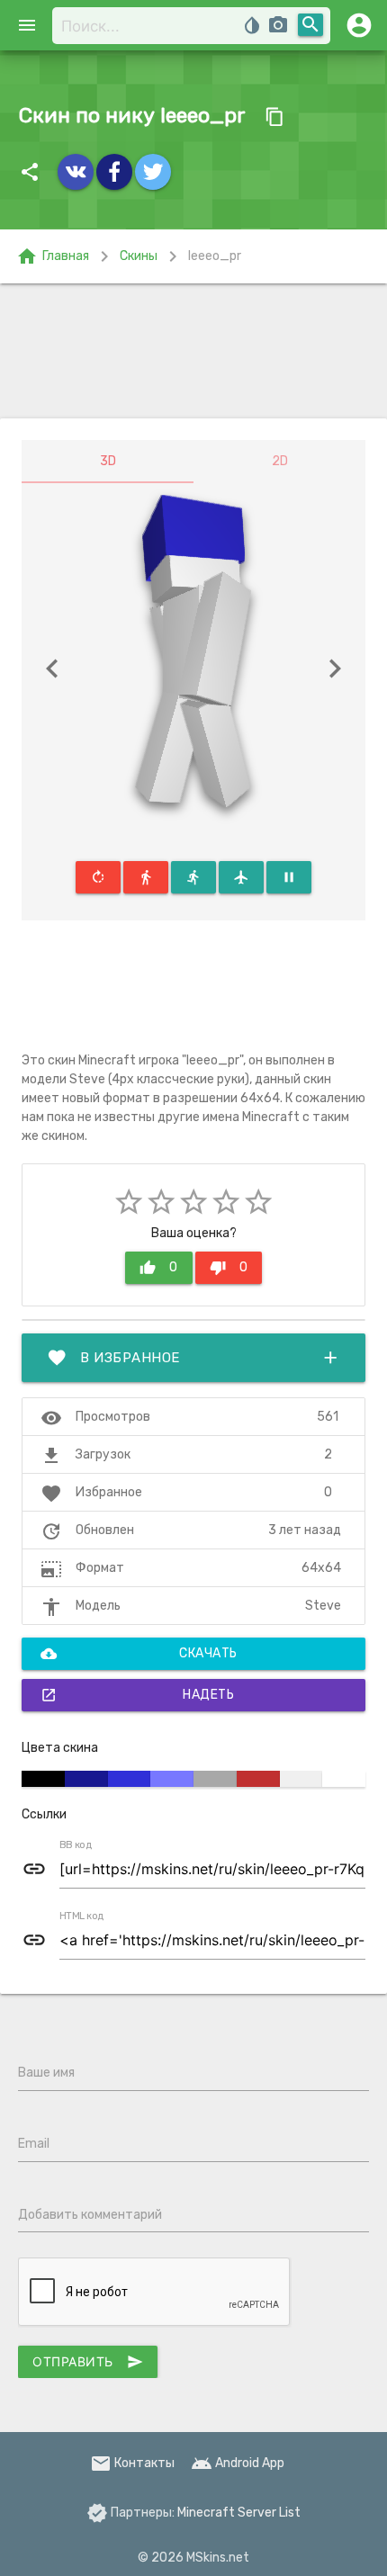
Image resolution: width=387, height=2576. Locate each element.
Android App (238, 2463)
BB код (76, 1845)
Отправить (88, 2362)
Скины (139, 256)
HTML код (82, 1916)
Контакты (132, 2463)
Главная (53, 256)
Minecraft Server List (239, 2513)
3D (108, 461)
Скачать (139, 1654)
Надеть (137, 1695)
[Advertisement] (193, 351)
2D (280, 461)
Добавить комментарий (90, 2215)
